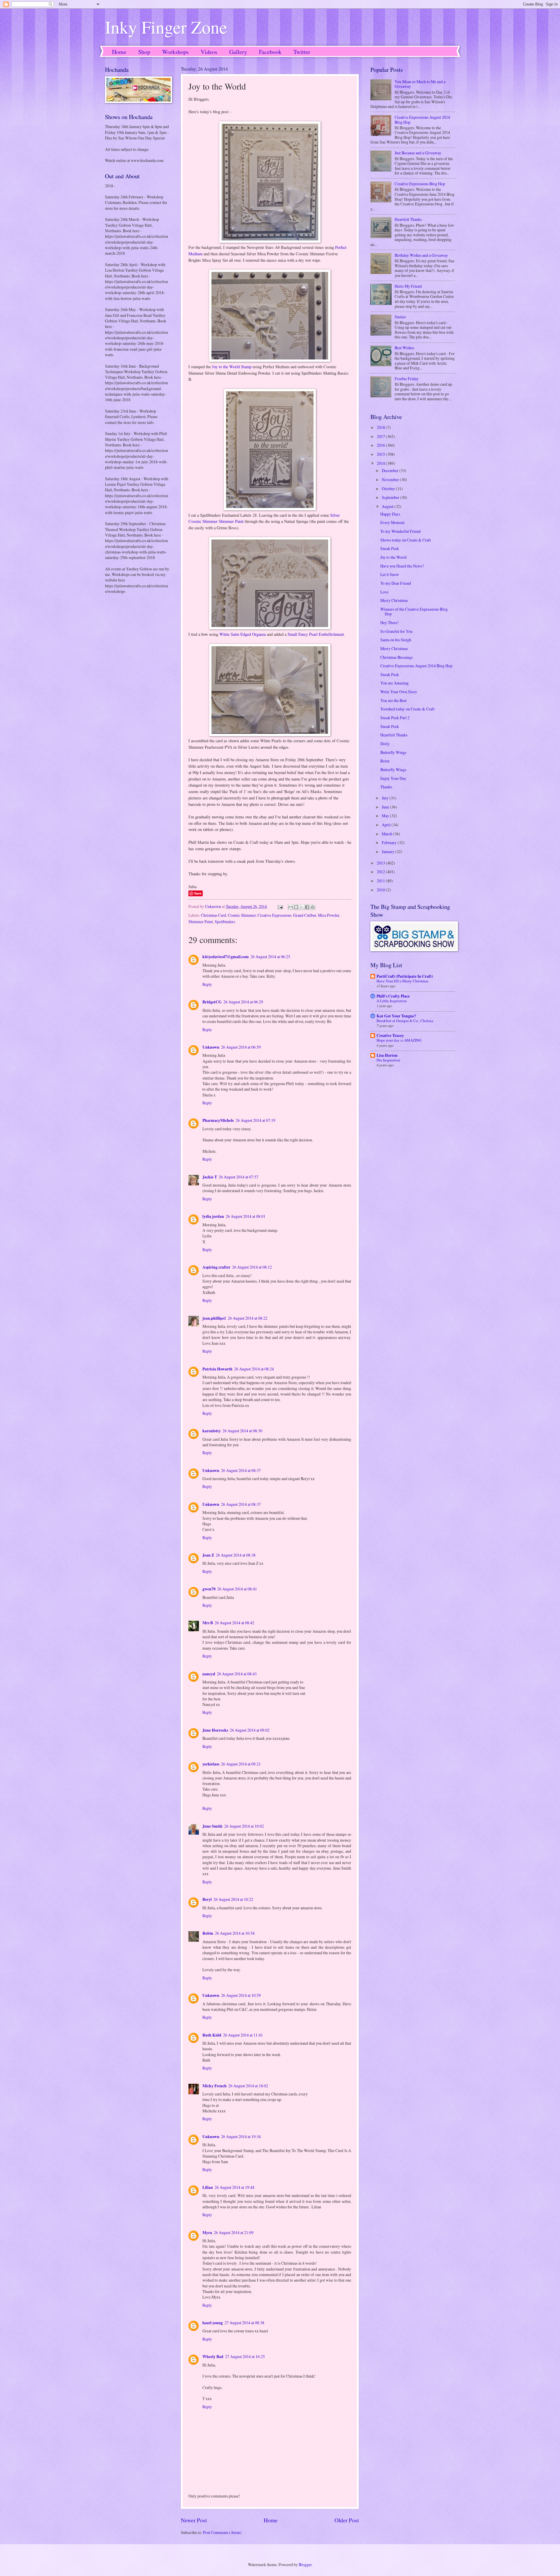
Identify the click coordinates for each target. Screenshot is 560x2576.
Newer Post (194, 2520)
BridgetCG (212, 1002)
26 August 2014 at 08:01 (246, 1216)
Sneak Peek (390, 548)
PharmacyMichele (218, 1120)
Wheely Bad (213, 2357)
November (391, 480)
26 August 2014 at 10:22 (233, 1899)
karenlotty (212, 1431)
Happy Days (390, 514)
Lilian (208, 2187)
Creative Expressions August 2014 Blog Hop (422, 120)
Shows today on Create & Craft (406, 540)
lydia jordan (213, 1216)
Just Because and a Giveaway (418, 153)
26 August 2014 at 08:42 (235, 1623)
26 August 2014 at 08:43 (237, 1674)
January (388, 852)
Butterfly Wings (393, 752)
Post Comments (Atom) (222, 2532)
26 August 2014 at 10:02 (244, 1826)
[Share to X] (302, 907)
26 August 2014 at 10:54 (235, 1933)
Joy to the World (393, 557)
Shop (144, 52)
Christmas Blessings (397, 657)
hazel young (213, 2323)
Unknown (211, 1047)
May (386, 816)
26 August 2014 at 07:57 (239, 1177)
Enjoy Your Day (393, 778)
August (388, 506)
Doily (385, 744)
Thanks (386, 787)
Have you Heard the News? (402, 566)
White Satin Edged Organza (243, 634)
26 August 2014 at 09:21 (241, 1764)
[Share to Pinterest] (313, 907)
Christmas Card (213, 915)
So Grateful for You (396, 631)
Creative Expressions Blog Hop (420, 184)
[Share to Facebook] (307, 907)
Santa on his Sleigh (396, 640)
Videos (209, 52)
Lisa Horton (387, 1055)
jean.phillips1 (214, 1318)
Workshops (175, 52)
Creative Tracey (390, 1035)
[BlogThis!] (296, 907)
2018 (381, 427)
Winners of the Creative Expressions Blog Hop (414, 612)
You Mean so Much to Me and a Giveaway (420, 84)
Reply (207, 984)
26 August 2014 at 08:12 (252, 1267)
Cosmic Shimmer (242, 915)
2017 (381, 436)
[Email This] (290, 907)
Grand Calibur (305, 915)
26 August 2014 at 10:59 (241, 1995)
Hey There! (390, 622)
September (391, 497)
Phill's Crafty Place (393, 996)
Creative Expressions (274, 915)
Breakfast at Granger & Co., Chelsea (405, 1021)
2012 (381, 872)
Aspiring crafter (216, 1267)
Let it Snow (390, 574)
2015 (381, 454)
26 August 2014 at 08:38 (236, 1555)
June (386, 807)
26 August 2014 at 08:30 (242, 1431)
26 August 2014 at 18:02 (248, 2086)
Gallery (238, 52)
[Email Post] (280, 906)
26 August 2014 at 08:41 (237, 1589)
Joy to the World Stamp (232, 367)
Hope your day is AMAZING (399, 1040)
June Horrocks (215, 1730)
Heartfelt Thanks (408, 219)
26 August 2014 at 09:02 (250, 1730)
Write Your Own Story (399, 692)
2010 (381, 890)
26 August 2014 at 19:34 (241, 2136)
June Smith (212, 1826)
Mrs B (208, 1623)
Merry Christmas (394, 600)
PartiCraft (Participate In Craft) (405, 976)
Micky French (215, 2086)
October (389, 489)
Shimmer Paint (201, 922)
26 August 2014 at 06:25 (270, 957)
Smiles (400, 317)
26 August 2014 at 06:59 (241, 1047)
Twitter (302, 52)
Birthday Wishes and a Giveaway (421, 255)
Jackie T (210, 1177)
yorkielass (211, 1764)
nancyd (209, 1674)
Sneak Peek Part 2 (395, 718)
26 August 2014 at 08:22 (248, 1318)
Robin (208, 1933)
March (387, 834)
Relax (385, 761)
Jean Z (208, 1555)
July (386, 798)
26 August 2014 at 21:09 (234, 2232)
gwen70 (209, 1589)
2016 (381, 445)
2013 (381, 863)
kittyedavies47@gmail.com (226, 957)
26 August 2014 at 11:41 (243, 2035)
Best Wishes (404, 348)
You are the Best (393, 700)
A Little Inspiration (392, 1001)
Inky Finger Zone (166, 27)
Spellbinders (225, 922)
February (390, 842)
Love (384, 592)
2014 (381, 463)
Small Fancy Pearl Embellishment (316, 634)
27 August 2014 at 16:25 (245, 2356)
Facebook (270, 52)
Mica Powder (329, 915)
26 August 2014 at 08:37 (241, 1470)
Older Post (347, 2520)
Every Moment (392, 522)
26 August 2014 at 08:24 (254, 1369)
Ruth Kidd (212, 2035)
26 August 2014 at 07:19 (256, 1120)
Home (119, 52)
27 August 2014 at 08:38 (244, 2323)
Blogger (305, 2564)
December (391, 470)
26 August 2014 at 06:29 (243, 1002)
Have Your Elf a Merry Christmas (402, 981)
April (387, 825)
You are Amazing (394, 683)
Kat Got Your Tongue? (396, 1016)
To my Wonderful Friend (400, 531)
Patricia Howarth (217, 1369)
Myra (207, 2233)
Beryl (207, 1899)
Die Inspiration (388, 1060)
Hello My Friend (408, 286)
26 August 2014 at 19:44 (235, 2187)
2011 (381, 881)
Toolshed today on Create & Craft (407, 709)
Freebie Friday (407, 379)
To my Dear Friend (396, 583)
